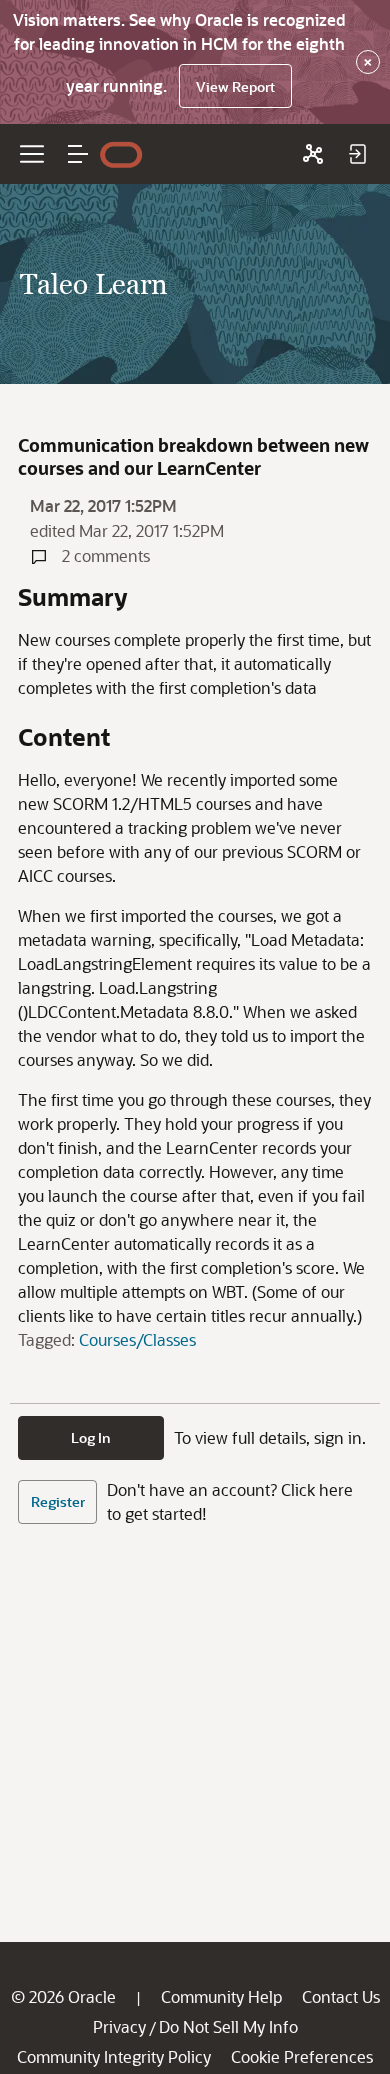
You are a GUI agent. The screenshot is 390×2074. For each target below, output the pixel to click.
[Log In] (357, 154)
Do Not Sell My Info (228, 2026)
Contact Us (341, 1996)
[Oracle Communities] (313, 154)
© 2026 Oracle (63, 1996)
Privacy (119, 2026)
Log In (91, 1437)
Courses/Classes (137, 1339)
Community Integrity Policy (114, 2056)
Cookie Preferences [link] (302, 2056)
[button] (78, 154)
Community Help (221, 1996)
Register (58, 1501)
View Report (235, 86)
